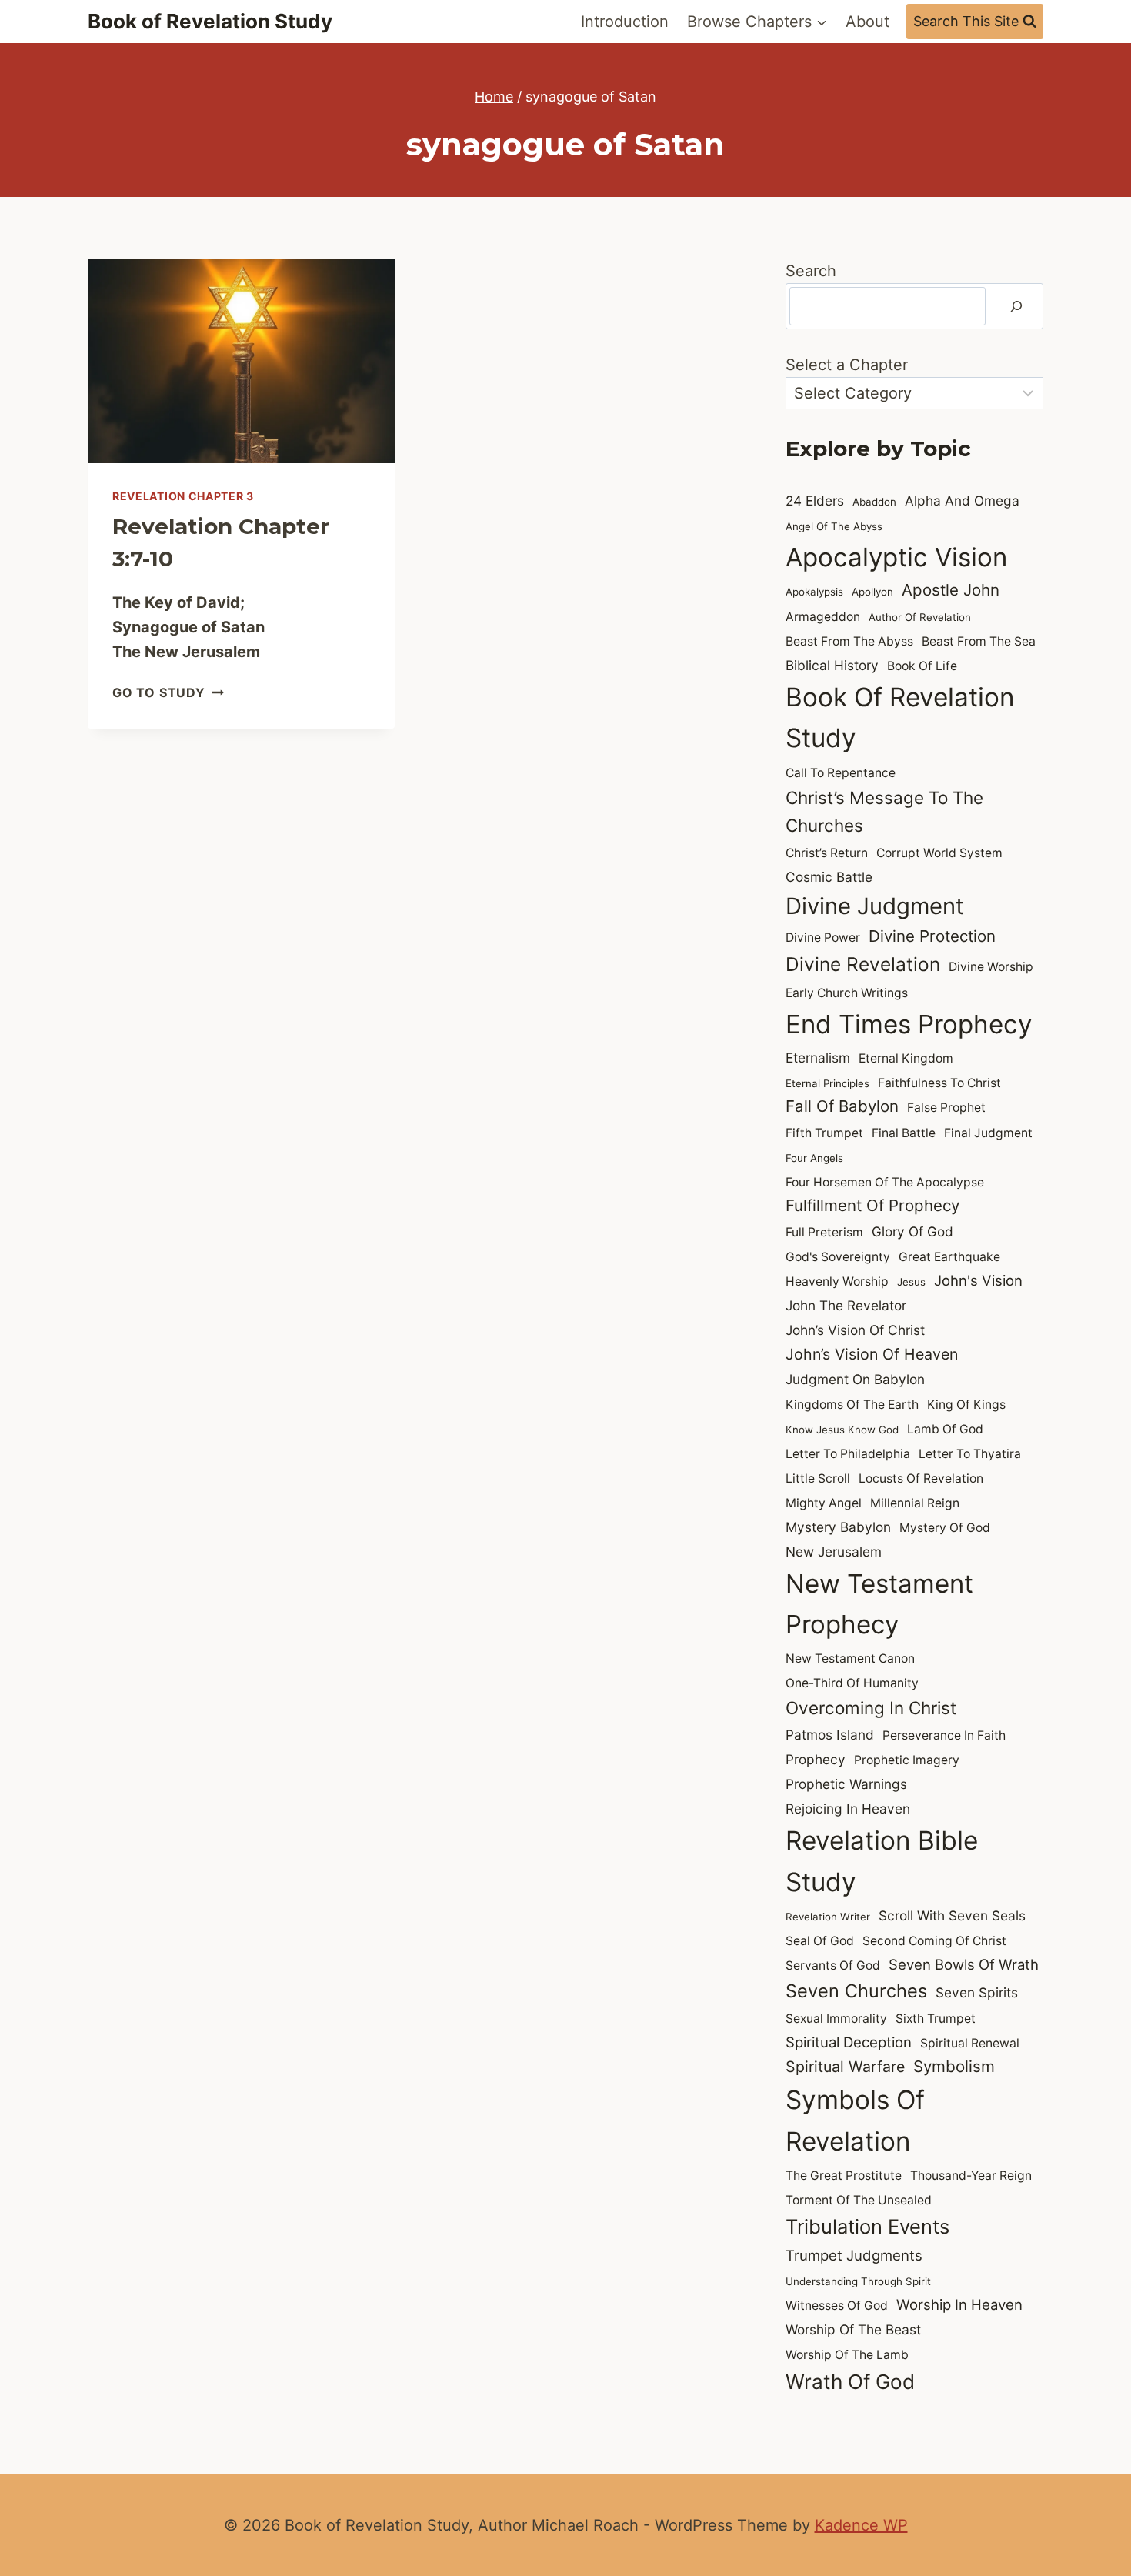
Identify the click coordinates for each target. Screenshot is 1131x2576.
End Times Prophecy (909, 1024)
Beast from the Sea (979, 641)
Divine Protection (932, 936)
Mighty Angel (824, 1503)
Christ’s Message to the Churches (884, 811)
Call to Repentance (841, 773)
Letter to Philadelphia (848, 1454)
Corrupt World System (939, 853)
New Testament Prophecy (879, 1604)
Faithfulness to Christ (939, 1083)
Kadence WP (861, 2525)
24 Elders (815, 501)
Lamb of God (945, 1429)
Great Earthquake (949, 1257)
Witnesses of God (837, 2306)
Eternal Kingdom (906, 1058)
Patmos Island (830, 1735)
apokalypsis (814, 592)
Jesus (911, 1282)
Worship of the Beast (853, 2329)
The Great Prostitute (844, 2176)
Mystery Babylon (838, 1527)
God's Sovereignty (838, 1257)
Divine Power (823, 938)
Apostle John (951, 590)
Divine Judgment (875, 906)
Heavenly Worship (837, 1281)
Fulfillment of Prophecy (872, 1205)
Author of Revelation (920, 617)
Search (811, 271)
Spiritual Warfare (845, 2067)
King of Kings (966, 1405)
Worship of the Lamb (847, 2355)
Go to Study (168, 692)
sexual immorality (836, 2019)
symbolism (954, 2066)
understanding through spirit (858, 2281)
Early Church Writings (847, 993)
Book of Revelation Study (900, 717)
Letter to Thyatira (970, 1454)
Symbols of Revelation (855, 2120)
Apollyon (872, 592)
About (867, 22)
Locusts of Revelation (921, 1478)
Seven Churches (856, 1991)
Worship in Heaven (959, 2304)
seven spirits (977, 1992)
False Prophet (946, 1108)
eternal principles (827, 1083)
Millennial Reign (915, 1503)
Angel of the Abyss (834, 526)
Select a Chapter (847, 365)
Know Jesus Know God (842, 1430)
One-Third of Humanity (852, 1683)
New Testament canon (850, 1658)
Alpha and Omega (962, 501)
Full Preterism (824, 1232)
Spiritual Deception (849, 2042)
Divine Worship (991, 967)
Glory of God (912, 1231)
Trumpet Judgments (854, 2255)
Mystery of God (945, 1528)
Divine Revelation (863, 964)
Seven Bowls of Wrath (964, 1964)
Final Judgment (988, 1133)
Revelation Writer (828, 1917)
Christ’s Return (827, 853)
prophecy (816, 1759)
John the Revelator (846, 1305)
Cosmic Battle (829, 877)
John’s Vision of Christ (855, 1330)
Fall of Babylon (842, 1106)
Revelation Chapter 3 (183, 496)
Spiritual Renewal (970, 2043)
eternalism (818, 1058)
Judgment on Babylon (855, 1379)
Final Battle (904, 1133)
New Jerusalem (834, 1552)
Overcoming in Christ (871, 1708)
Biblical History (832, 665)
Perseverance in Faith (944, 1735)
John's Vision (978, 1280)
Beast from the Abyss (849, 641)
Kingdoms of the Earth (852, 1405)
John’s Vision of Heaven (872, 1354)
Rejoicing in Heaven (848, 1809)
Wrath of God (850, 2382)
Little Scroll (818, 1478)
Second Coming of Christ (934, 1941)
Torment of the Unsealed (859, 2200)
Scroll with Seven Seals (952, 1915)
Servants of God (833, 1965)
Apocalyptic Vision (896, 557)
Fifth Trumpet (824, 1133)
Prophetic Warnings (846, 1784)
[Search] (1016, 306)
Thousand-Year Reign (971, 2176)
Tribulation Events (867, 2226)
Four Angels (814, 1158)
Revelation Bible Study (882, 1861)
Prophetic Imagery (907, 1760)
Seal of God (820, 1941)
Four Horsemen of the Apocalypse (885, 1182)
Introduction (625, 22)
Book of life (922, 666)
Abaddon (874, 502)
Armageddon (823, 617)
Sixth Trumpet (936, 2019)
